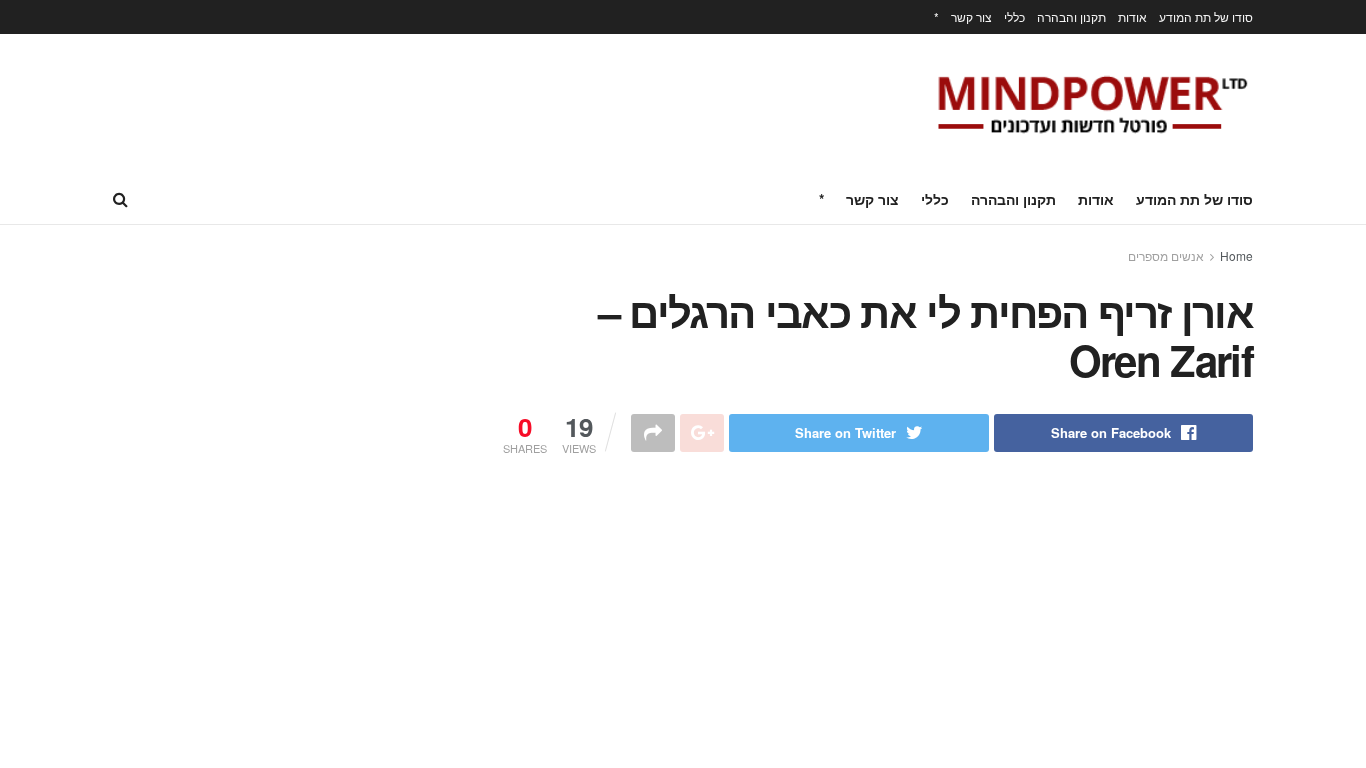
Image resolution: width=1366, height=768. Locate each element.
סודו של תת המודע (1206, 16)
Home (1236, 255)
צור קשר (971, 16)
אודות (1132, 16)
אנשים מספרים (1166, 255)
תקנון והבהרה (1071, 16)
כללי (1014, 16)
